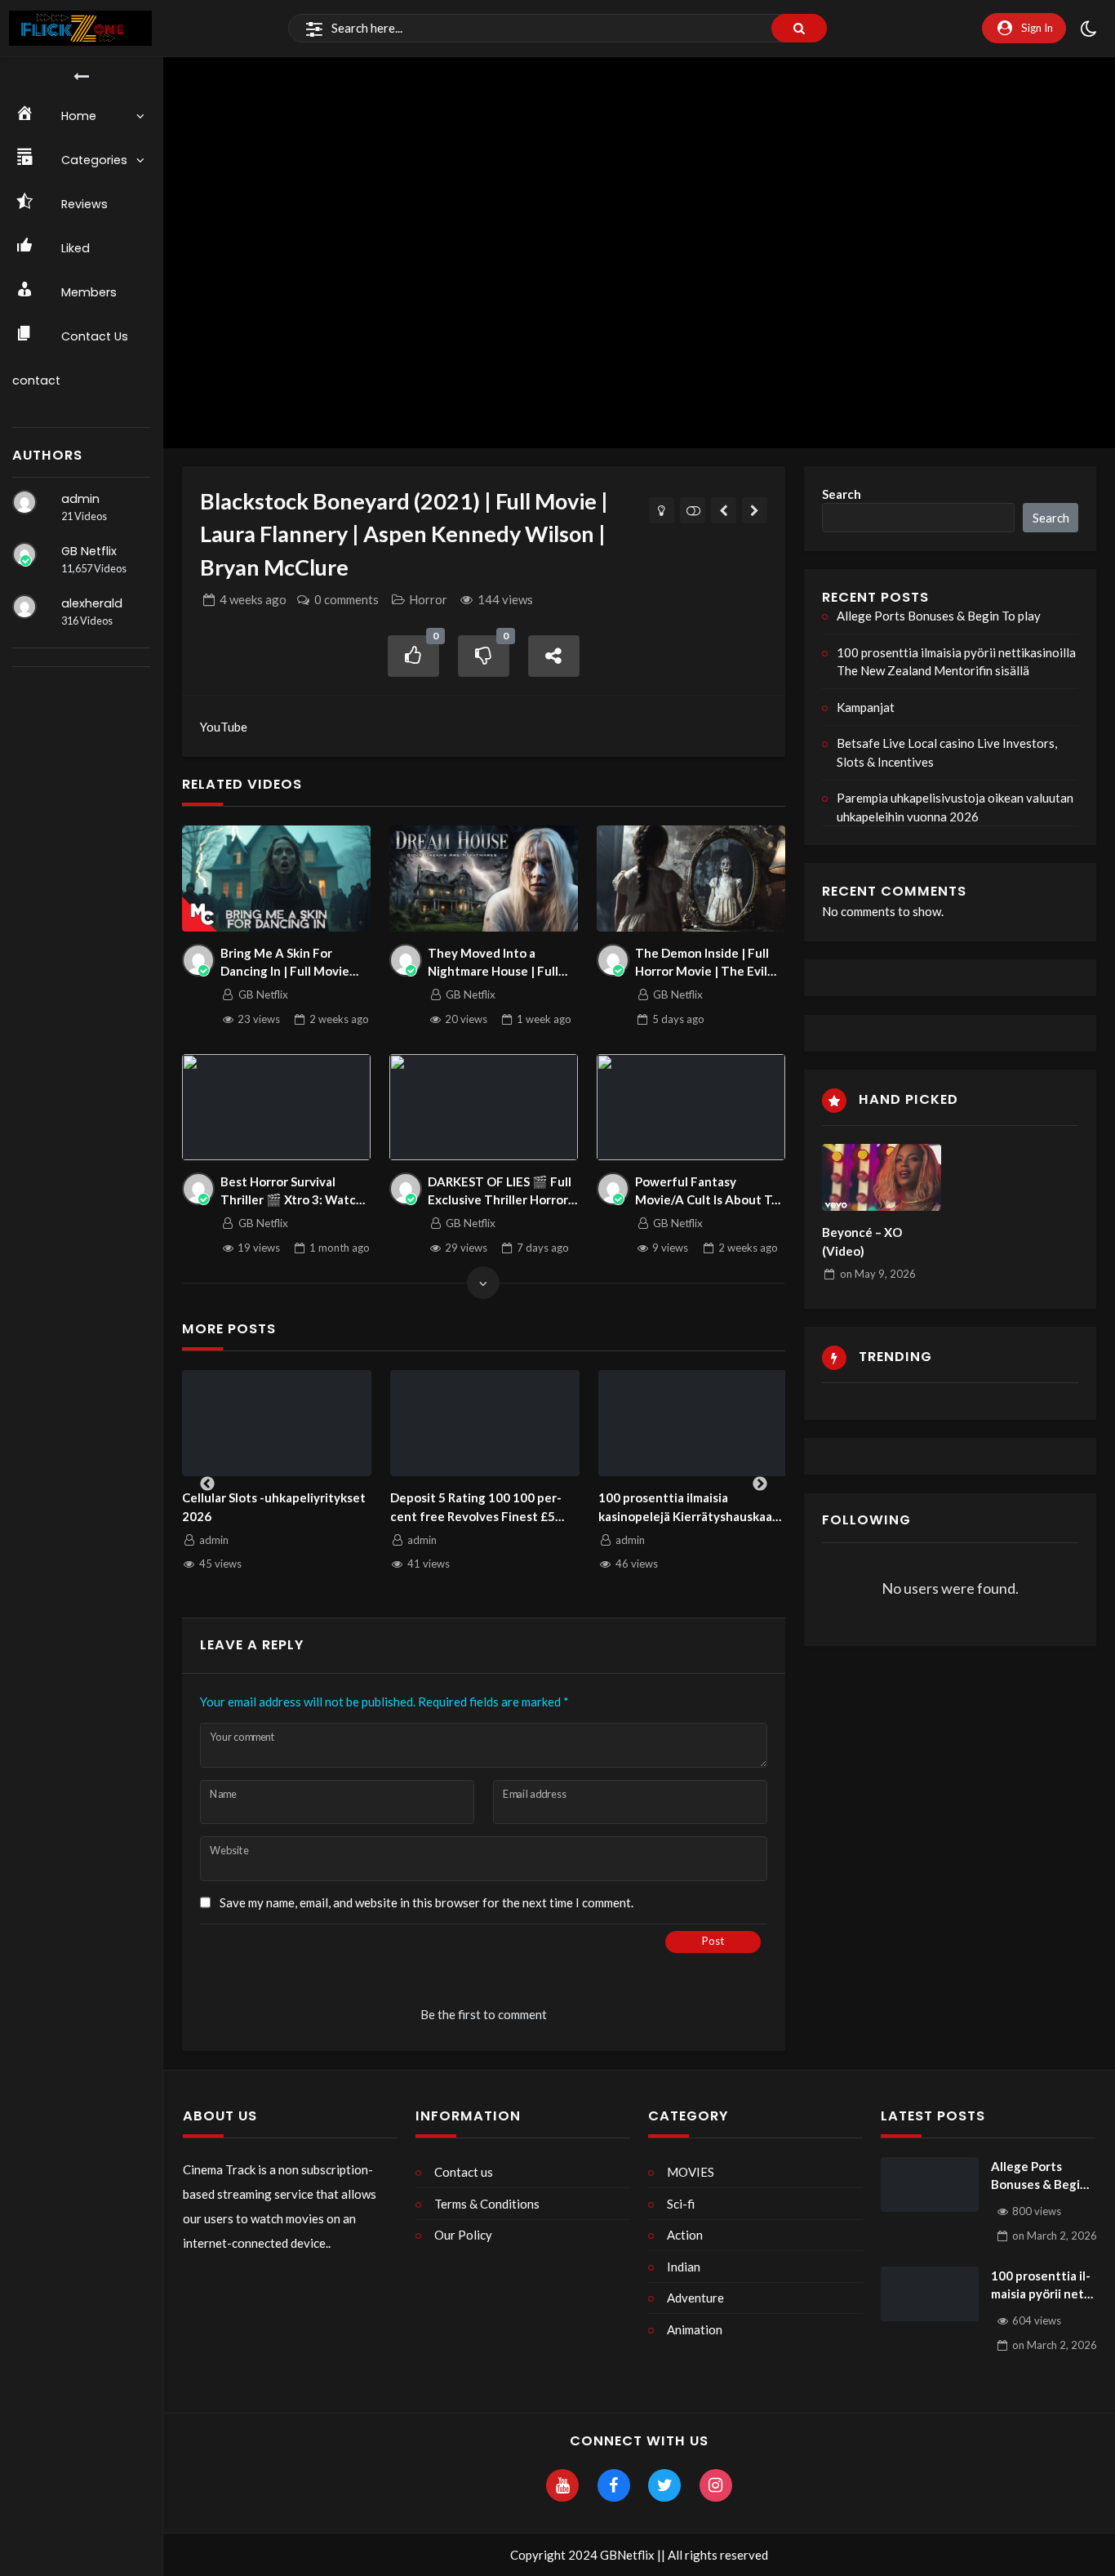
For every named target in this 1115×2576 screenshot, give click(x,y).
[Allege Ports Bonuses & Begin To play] (930, 2185)
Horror (428, 599)
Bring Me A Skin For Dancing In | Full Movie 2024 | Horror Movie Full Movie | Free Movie (290, 963)
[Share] (554, 656)
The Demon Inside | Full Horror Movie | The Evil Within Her (702, 963)
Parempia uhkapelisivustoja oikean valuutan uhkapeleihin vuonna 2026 (955, 807)
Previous (207, 1484)
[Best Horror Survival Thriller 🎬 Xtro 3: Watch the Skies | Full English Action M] (277, 1107)
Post (713, 1941)
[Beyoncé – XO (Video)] (882, 1177)
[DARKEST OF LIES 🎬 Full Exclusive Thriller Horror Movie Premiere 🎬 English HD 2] (484, 1107)
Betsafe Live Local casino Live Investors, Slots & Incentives (947, 752)
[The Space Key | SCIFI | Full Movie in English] (755, 510)
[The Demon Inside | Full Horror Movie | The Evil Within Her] (691, 879)
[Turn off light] (662, 510)
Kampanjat (866, 707)
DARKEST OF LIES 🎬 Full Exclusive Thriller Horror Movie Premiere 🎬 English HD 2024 (500, 1192)
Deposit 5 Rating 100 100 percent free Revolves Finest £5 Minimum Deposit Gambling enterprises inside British (480, 1508)
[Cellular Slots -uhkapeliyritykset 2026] (277, 1424)
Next (760, 1484)
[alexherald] (24, 607)
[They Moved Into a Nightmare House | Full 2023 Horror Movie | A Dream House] (484, 879)
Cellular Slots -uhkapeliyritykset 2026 (274, 1507)
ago (253, 599)
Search (842, 494)
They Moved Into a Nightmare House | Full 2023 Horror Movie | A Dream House (493, 963)
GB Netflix (89, 551)
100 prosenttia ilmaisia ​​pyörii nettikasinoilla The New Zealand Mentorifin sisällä (956, 662)
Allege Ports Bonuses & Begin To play (939, 616)
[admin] (24, 502)
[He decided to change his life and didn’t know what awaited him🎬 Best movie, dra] (724, 510)
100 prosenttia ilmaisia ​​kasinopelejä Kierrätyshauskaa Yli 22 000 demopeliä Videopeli (686, 1508)
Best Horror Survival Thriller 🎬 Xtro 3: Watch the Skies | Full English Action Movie (292, 1192)
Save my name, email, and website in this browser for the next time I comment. (426, 1902)
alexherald (92, 603)
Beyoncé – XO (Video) (862, 1241)
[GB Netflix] (24, 554)
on (878, 1274)
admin (80, 499)
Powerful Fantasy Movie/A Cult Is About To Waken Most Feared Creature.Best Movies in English (707, 1192)
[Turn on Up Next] (693, 510)
